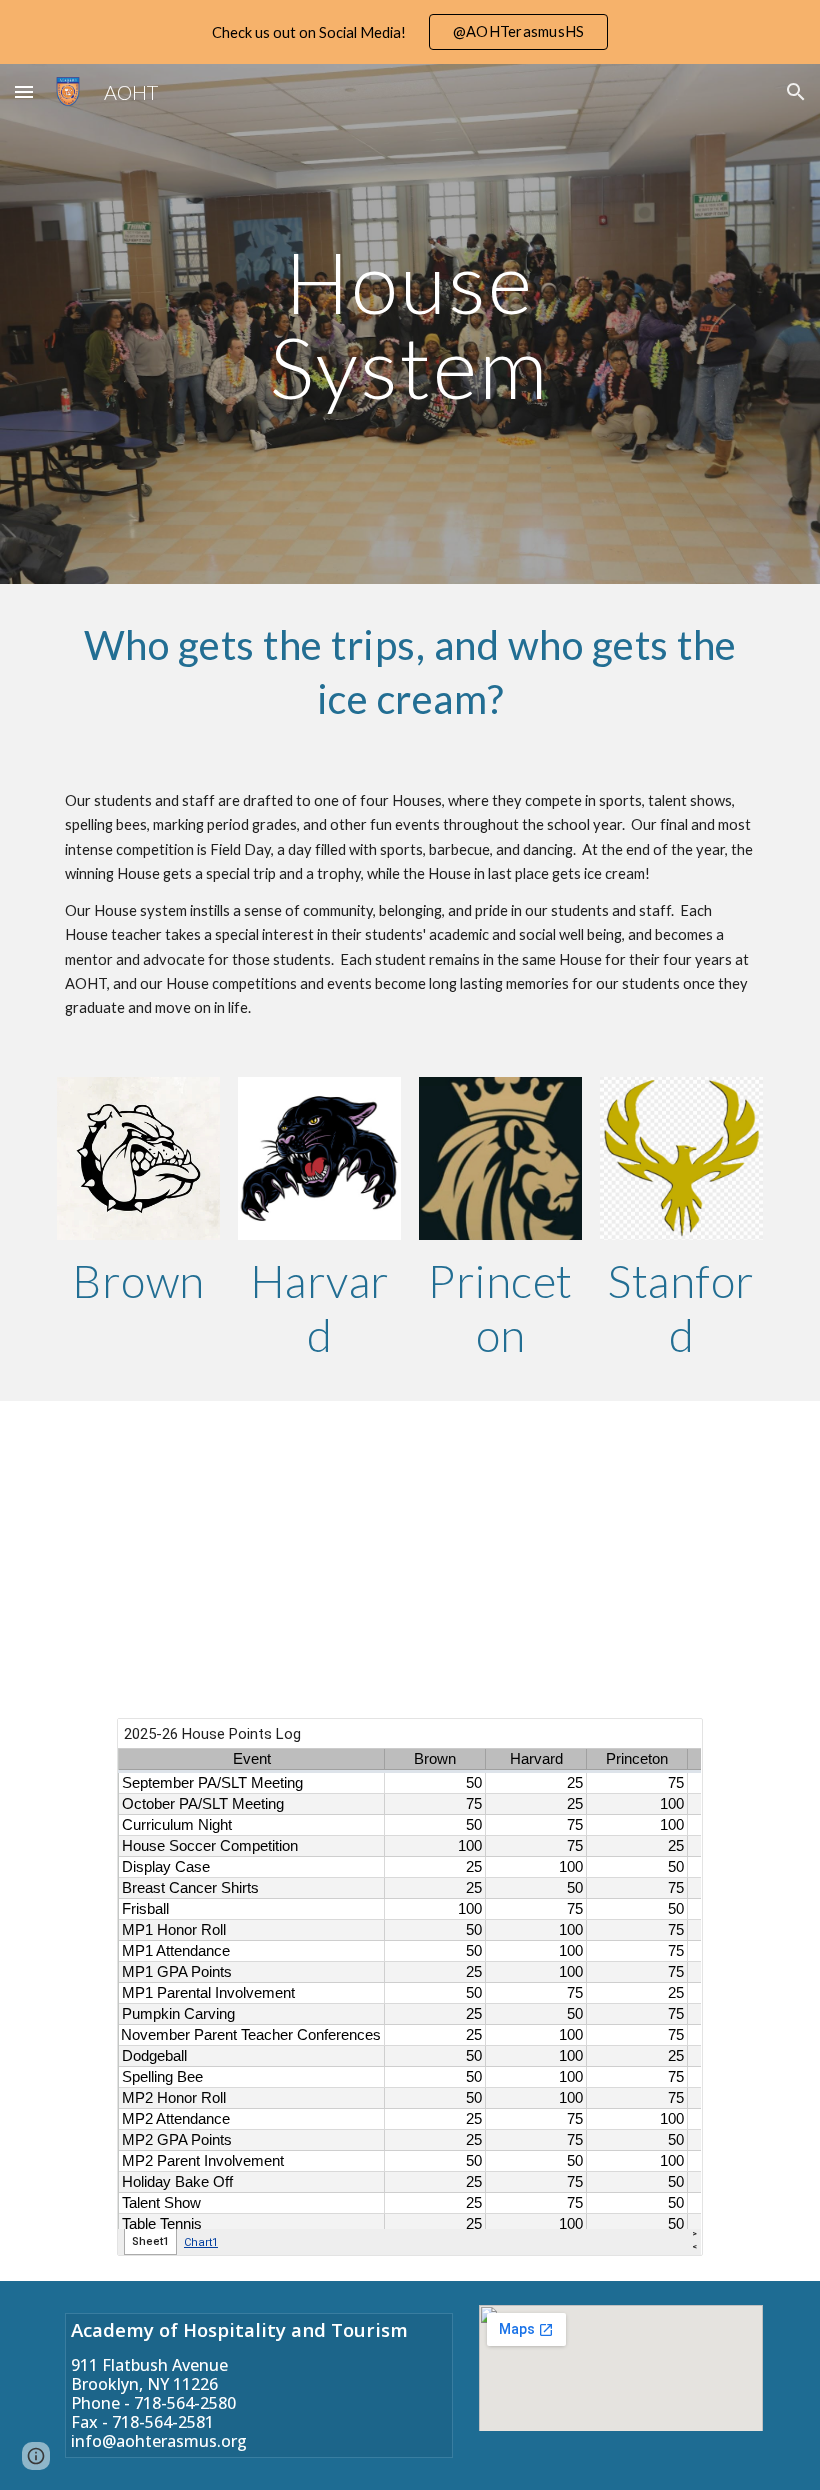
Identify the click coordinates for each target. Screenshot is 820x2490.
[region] (410, 32)
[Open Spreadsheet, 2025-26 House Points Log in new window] (665, 1744)
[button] (24, 91)
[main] (410, 324)
